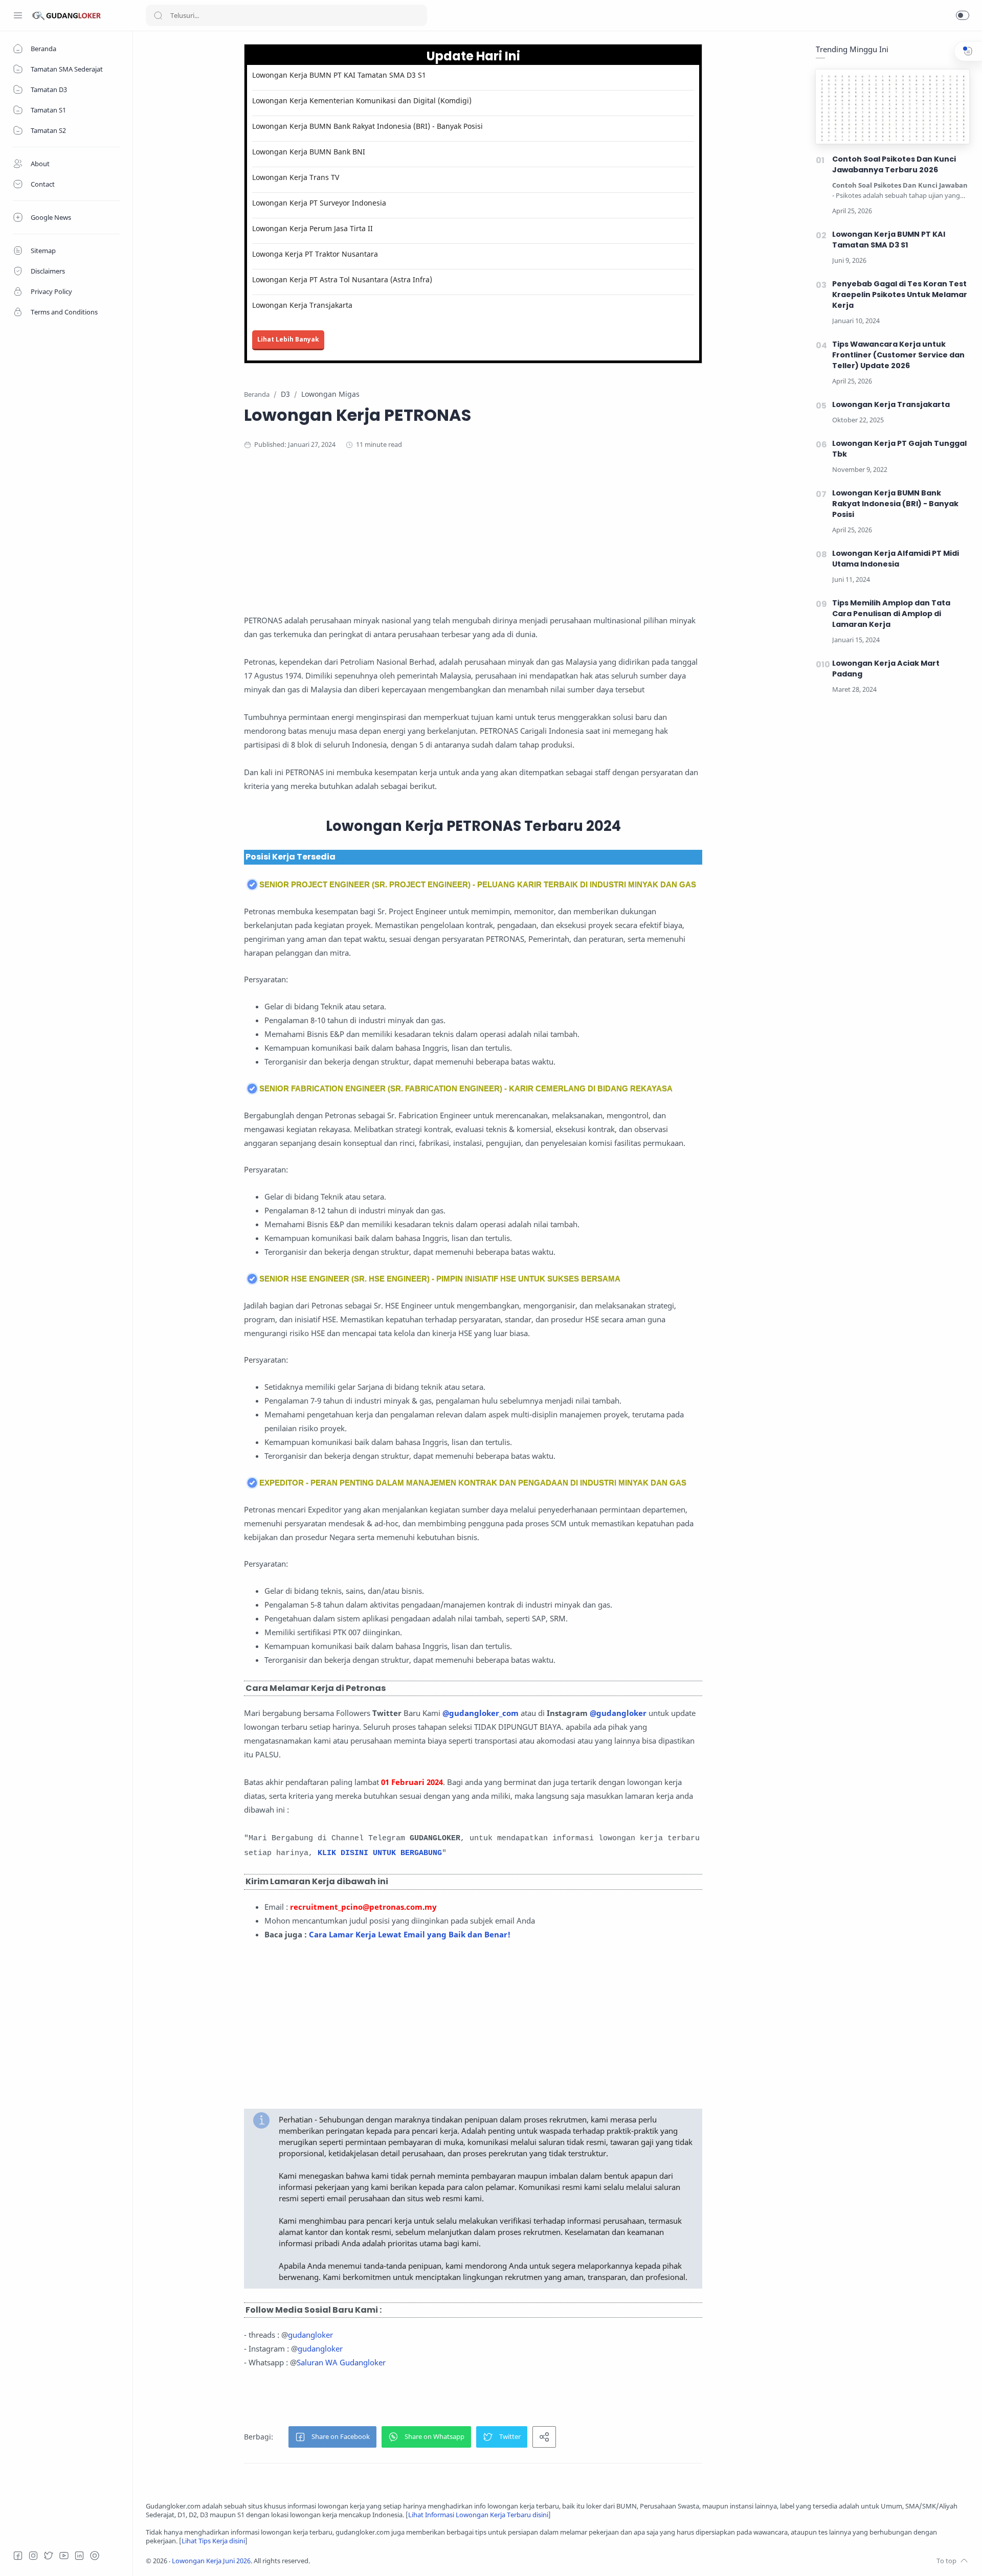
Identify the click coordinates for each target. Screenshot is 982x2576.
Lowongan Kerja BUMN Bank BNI (309, 152)
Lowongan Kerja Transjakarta (302, 305)
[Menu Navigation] (18, 15)
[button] (963, 15)
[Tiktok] (95, 2556)
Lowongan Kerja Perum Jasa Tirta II (313, 228)
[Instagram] (33, 2556)
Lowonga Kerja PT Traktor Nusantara (315, 254)
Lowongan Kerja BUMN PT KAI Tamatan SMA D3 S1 (339, 75)
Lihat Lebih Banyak (288, 339)
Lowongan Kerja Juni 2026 (211, 2561)
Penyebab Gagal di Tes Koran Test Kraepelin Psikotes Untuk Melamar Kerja (900, 295)
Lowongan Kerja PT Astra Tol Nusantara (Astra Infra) (342, 279)
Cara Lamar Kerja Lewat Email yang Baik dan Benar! (410, 1934)
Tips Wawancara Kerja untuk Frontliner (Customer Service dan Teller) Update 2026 (898, 355)
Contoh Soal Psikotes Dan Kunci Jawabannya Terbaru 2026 (894, 164)
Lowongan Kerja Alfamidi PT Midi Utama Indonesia (896, 559)
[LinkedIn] (79, 2556)
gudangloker (310, 2335)
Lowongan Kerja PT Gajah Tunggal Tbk (899, 449)
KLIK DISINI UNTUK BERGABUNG (380, 1853)
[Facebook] (18, 2556)
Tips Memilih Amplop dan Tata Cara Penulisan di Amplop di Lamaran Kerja (891, 614)
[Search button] (158, 15)
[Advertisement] (473, 542)
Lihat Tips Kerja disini (213, 2541)
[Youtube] (64, 2556)
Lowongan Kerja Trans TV (296, 177)
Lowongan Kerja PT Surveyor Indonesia (319, 203)
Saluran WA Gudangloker (341, 2362)
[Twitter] (49, 2556)
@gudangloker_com (481, 1713)
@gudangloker (618, 1713)
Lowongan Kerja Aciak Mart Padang (886, 669)
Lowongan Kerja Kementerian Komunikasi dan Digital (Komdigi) (362, 100)
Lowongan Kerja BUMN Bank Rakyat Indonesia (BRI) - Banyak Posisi (367, 126)
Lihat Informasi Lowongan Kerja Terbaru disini (478, 2515)
